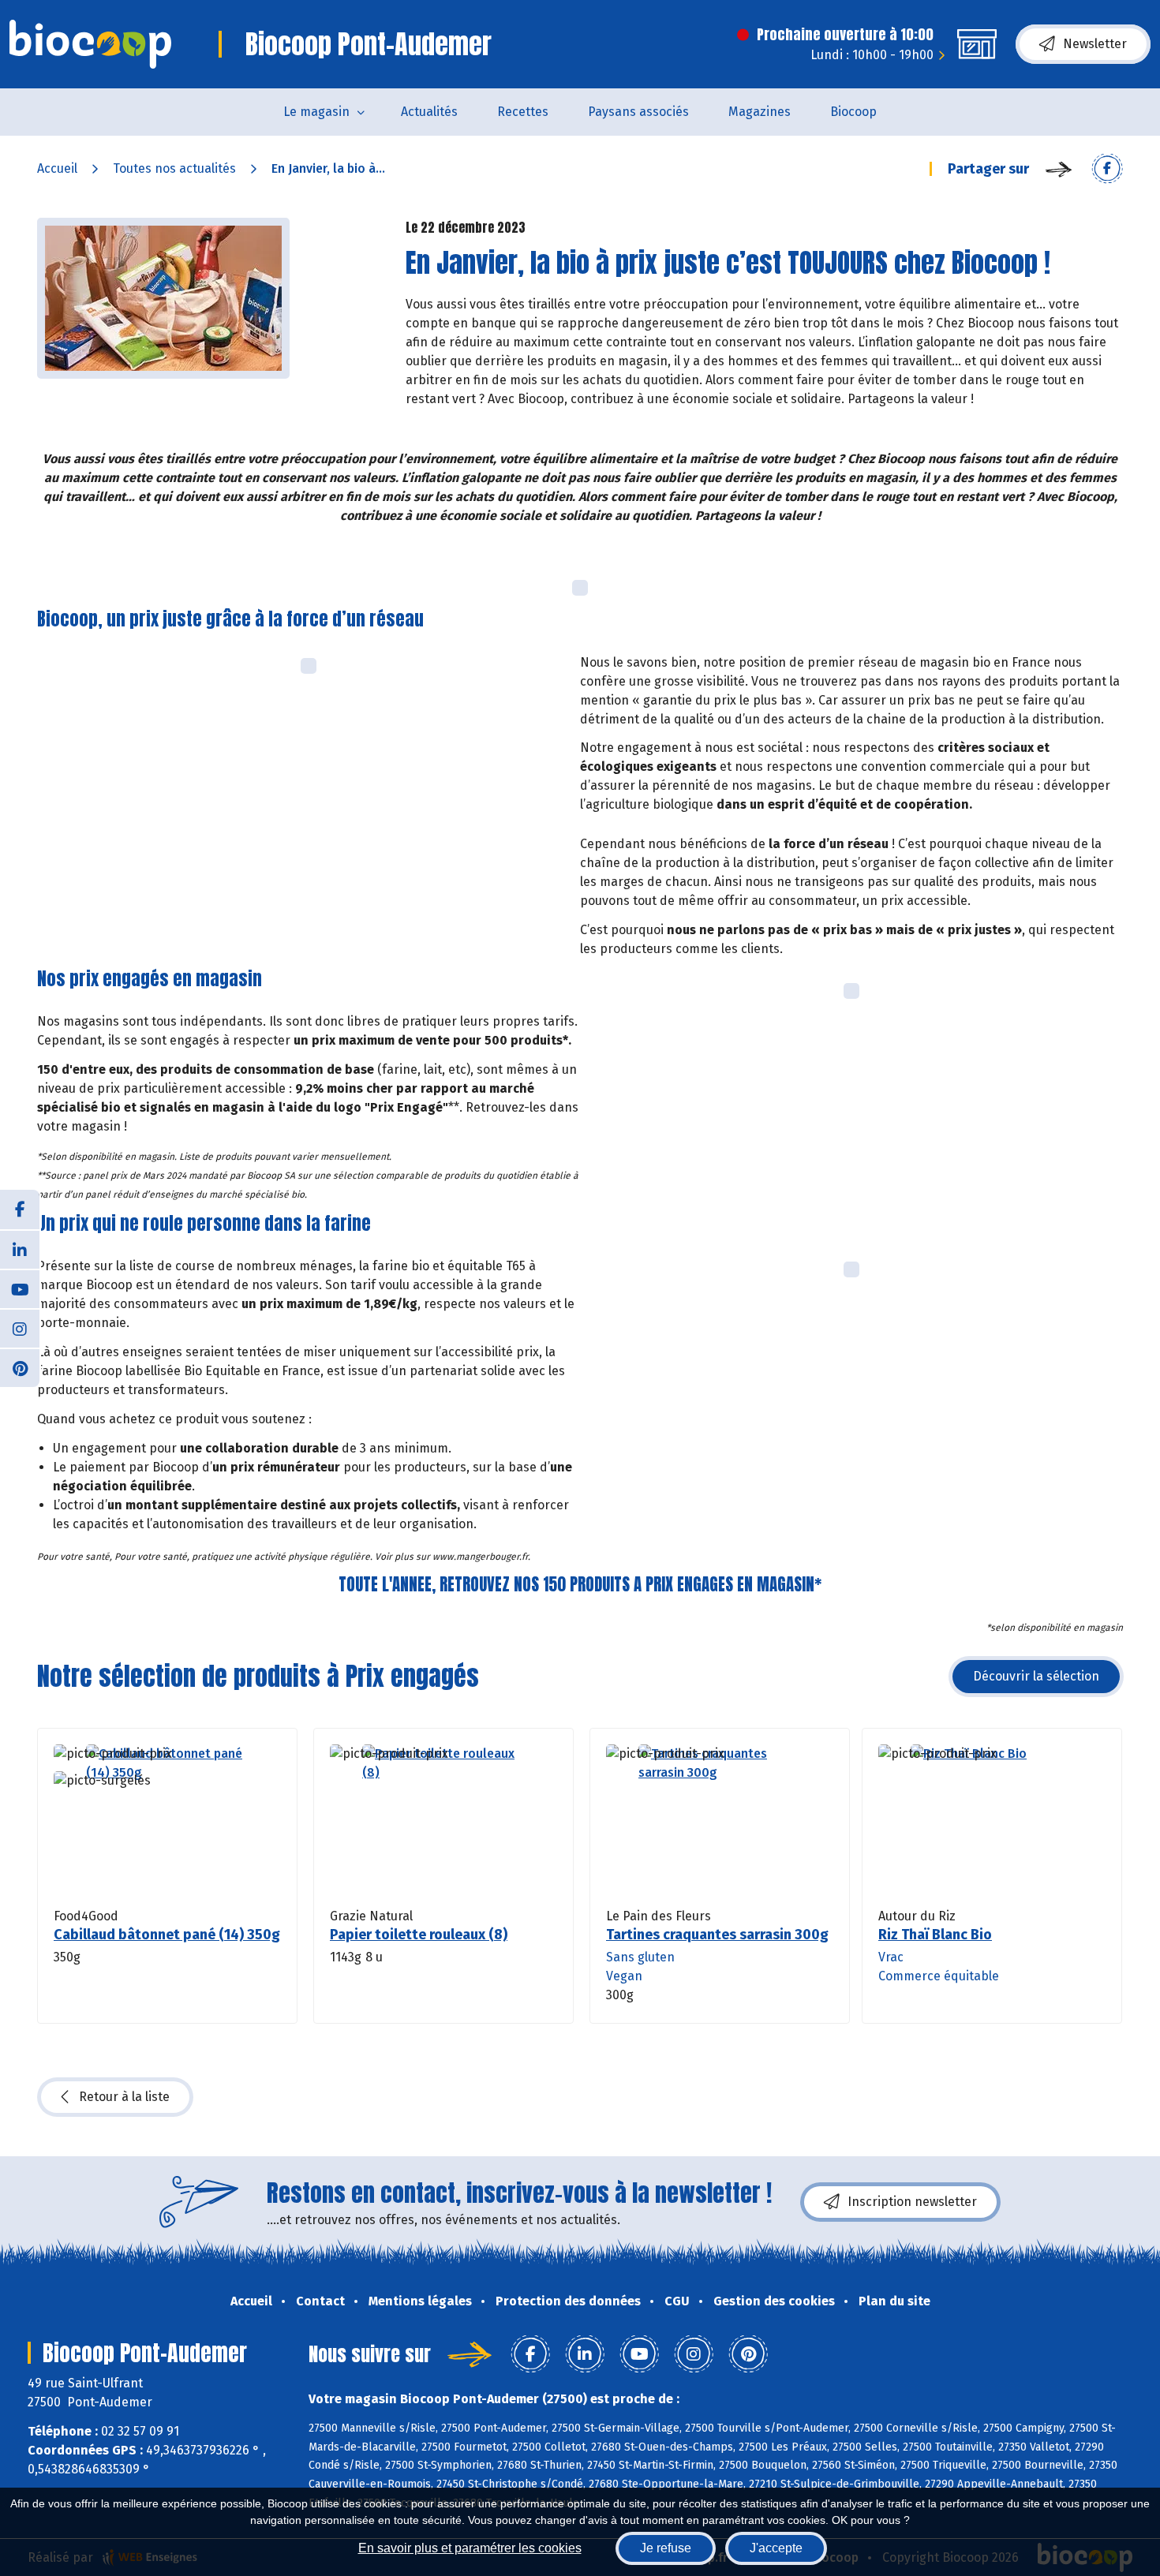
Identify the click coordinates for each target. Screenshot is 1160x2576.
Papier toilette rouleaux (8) (419, 1935)
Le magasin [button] (316, 112)
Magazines (760, 112)
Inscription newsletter (912, 2202)
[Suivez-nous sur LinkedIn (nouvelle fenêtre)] (20, 1249)
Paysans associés (638, 112)
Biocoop (853, 112)
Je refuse (666, 2548)
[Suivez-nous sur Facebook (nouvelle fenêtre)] (20, 1209)
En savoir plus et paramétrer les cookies (470, 2548)
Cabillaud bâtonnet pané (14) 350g (167, 1935)
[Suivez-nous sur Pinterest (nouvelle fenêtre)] (20, 1367)
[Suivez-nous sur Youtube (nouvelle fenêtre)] (20, 1288)
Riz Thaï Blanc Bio (935, 1935)
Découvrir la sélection (1036, 1676)
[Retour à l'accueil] (90, 44)
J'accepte (776, 2548)
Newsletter (1095, 44)
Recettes (523, 112)
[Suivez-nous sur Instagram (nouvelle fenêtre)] (20, 1328)
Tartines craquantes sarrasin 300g (717, 1935)
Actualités (429, 112)
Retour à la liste (124, 2097)
